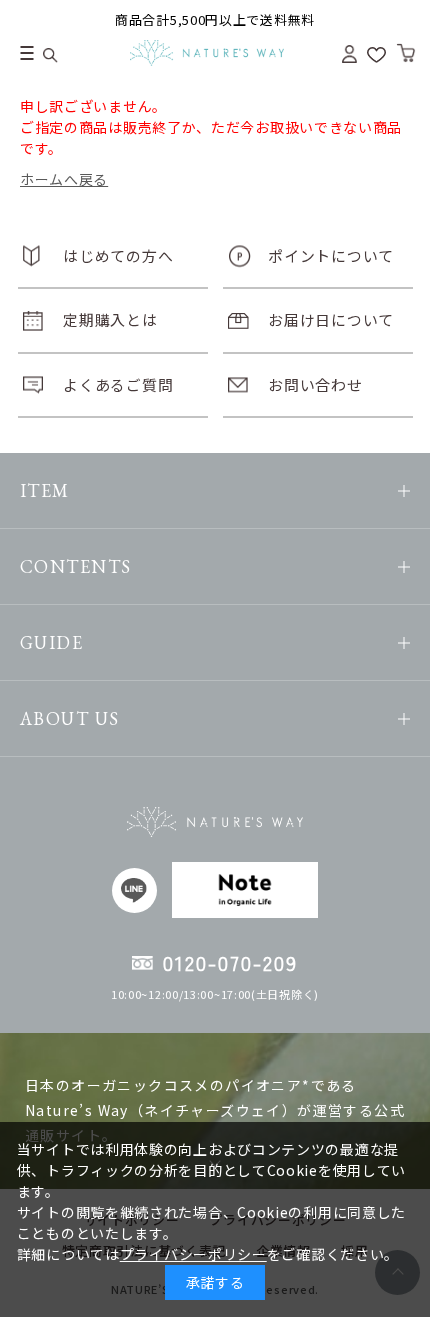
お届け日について (331, 319)
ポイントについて (331, 255)
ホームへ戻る (64, 179)
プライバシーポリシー (193, 1254)
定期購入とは (110, 319)
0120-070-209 (230, 962)
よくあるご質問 (118, 384)
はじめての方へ (118, 255)
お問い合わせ (315, 384)
